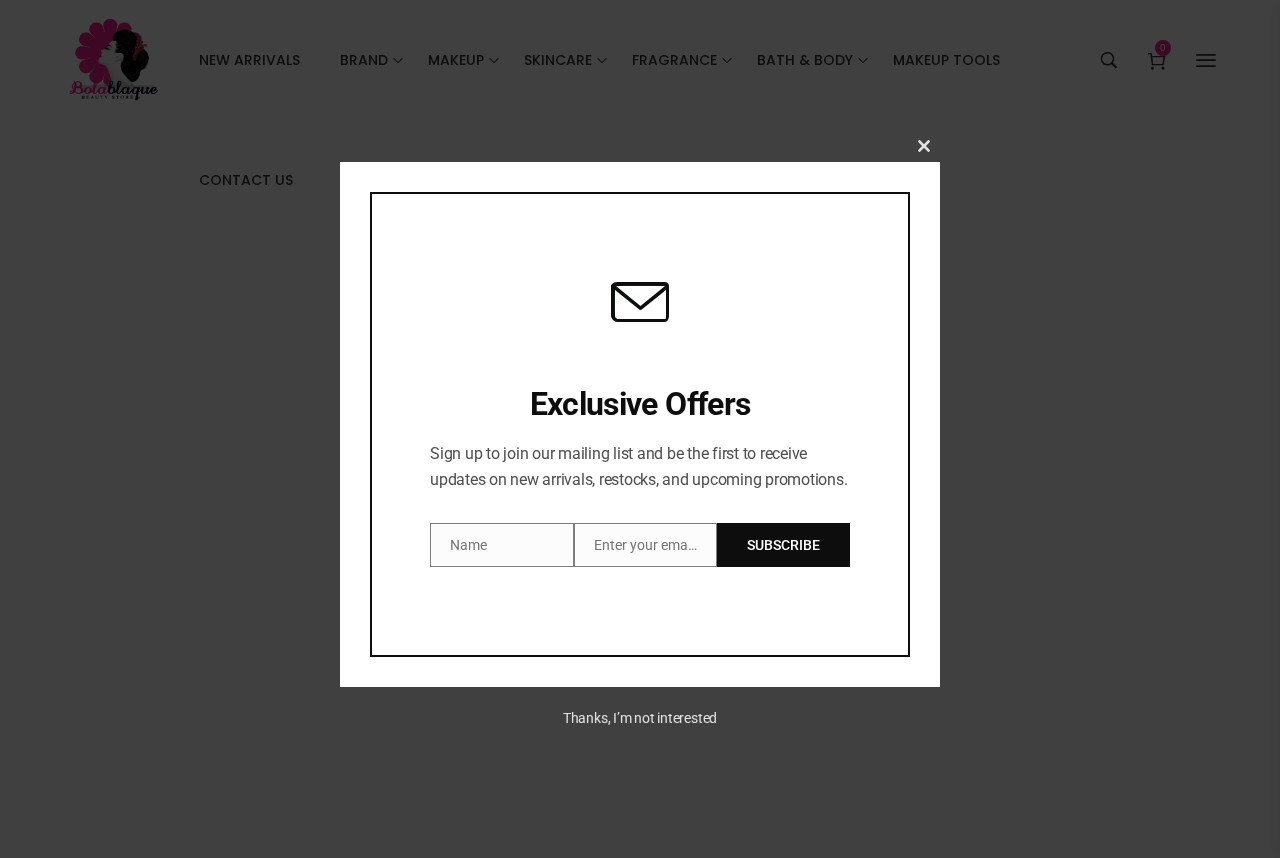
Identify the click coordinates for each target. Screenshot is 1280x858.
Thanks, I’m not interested (640, 718)
